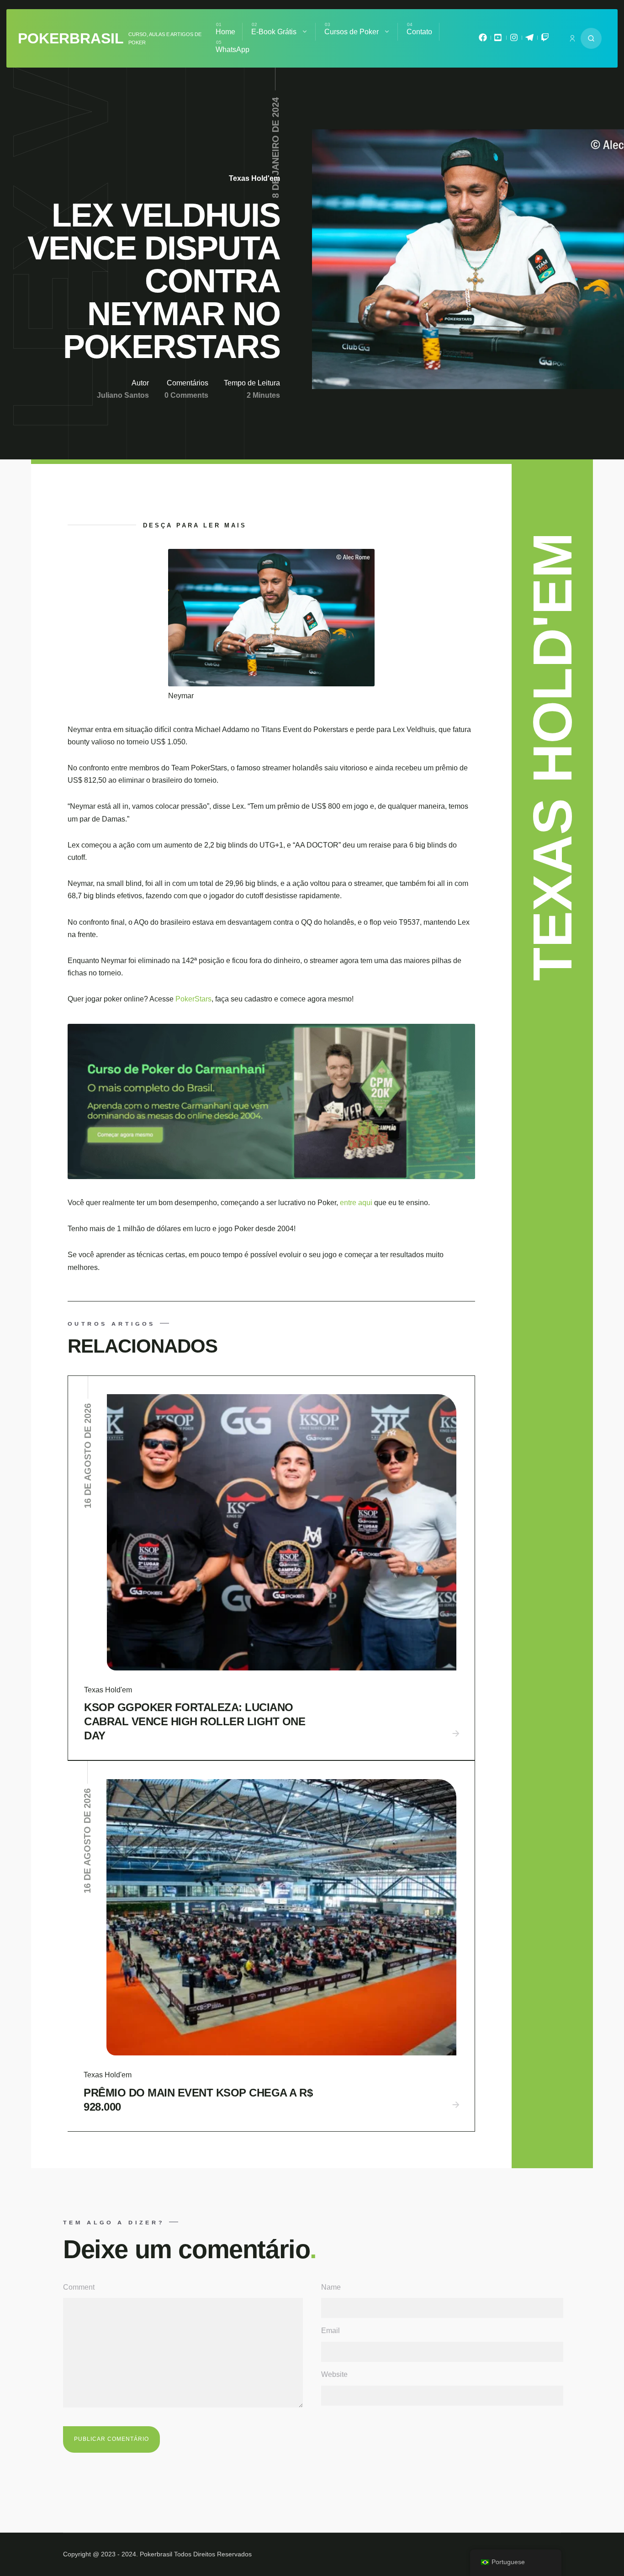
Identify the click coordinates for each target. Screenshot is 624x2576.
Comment (79, 2287)
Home (225, 32)
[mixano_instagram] (514, 40)
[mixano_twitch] (545, 40)
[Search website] (591, 38)
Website (334, 2374)
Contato (419, 32)
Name (331, 2287)
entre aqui (357, 1203)
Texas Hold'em (254, 178)
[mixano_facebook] (483, 40)
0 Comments (186, 395)
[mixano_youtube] (498, 40)
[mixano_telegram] (529, 40)
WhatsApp (233, 50)
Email (331, 2331)
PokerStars (193, 999)
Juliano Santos (123, 395)
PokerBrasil (71, 38)
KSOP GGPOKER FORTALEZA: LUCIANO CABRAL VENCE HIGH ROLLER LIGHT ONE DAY (195, 1721)
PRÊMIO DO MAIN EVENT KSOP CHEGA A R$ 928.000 (198, 2100)
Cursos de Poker (352, 32)
